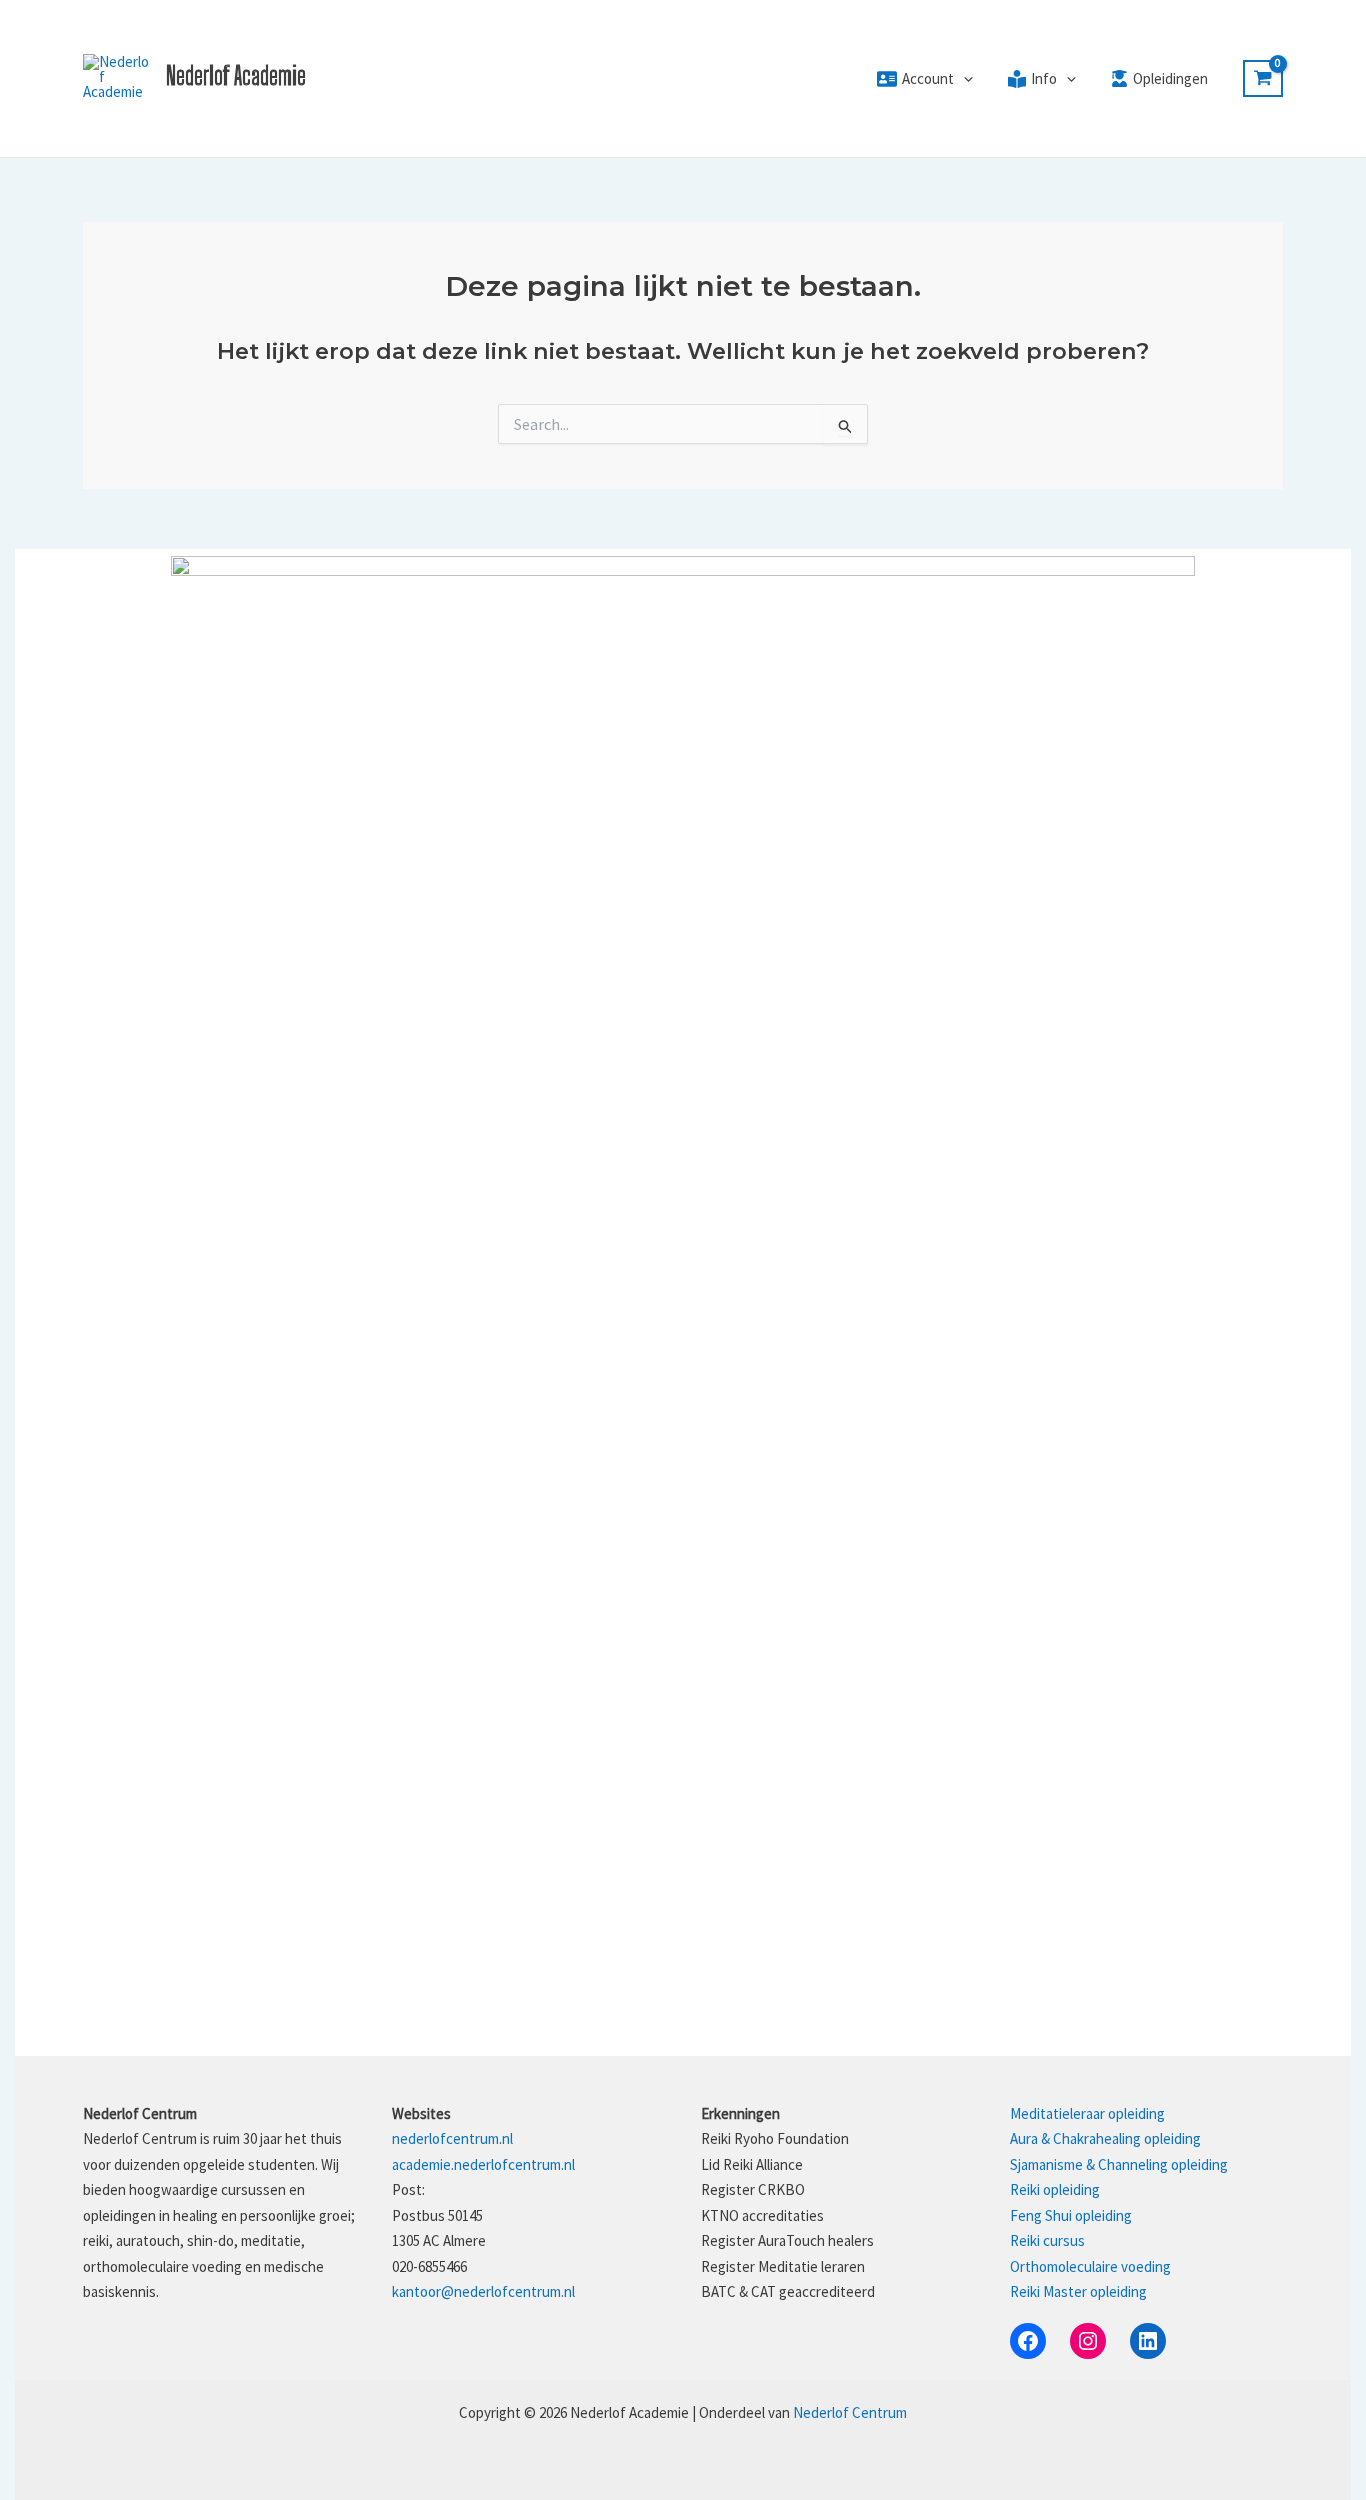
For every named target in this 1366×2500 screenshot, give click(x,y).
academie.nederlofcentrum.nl (483, 2164)
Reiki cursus (1047, 2240)
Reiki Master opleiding (1078, 2291)
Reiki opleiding (1055, 2189)
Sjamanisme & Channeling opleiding (1119, 2164)
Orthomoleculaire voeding (1090, 2266)
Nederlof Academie (236, 75)
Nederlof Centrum (850, 2412)
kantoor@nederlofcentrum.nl (483, 2291)
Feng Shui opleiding (1071, 2215)
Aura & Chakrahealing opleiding (1105, 2138)
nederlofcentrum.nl (452, 2138)
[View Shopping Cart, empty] (1263, 78)
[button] (963, 78)
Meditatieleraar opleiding (1087, 2113)
